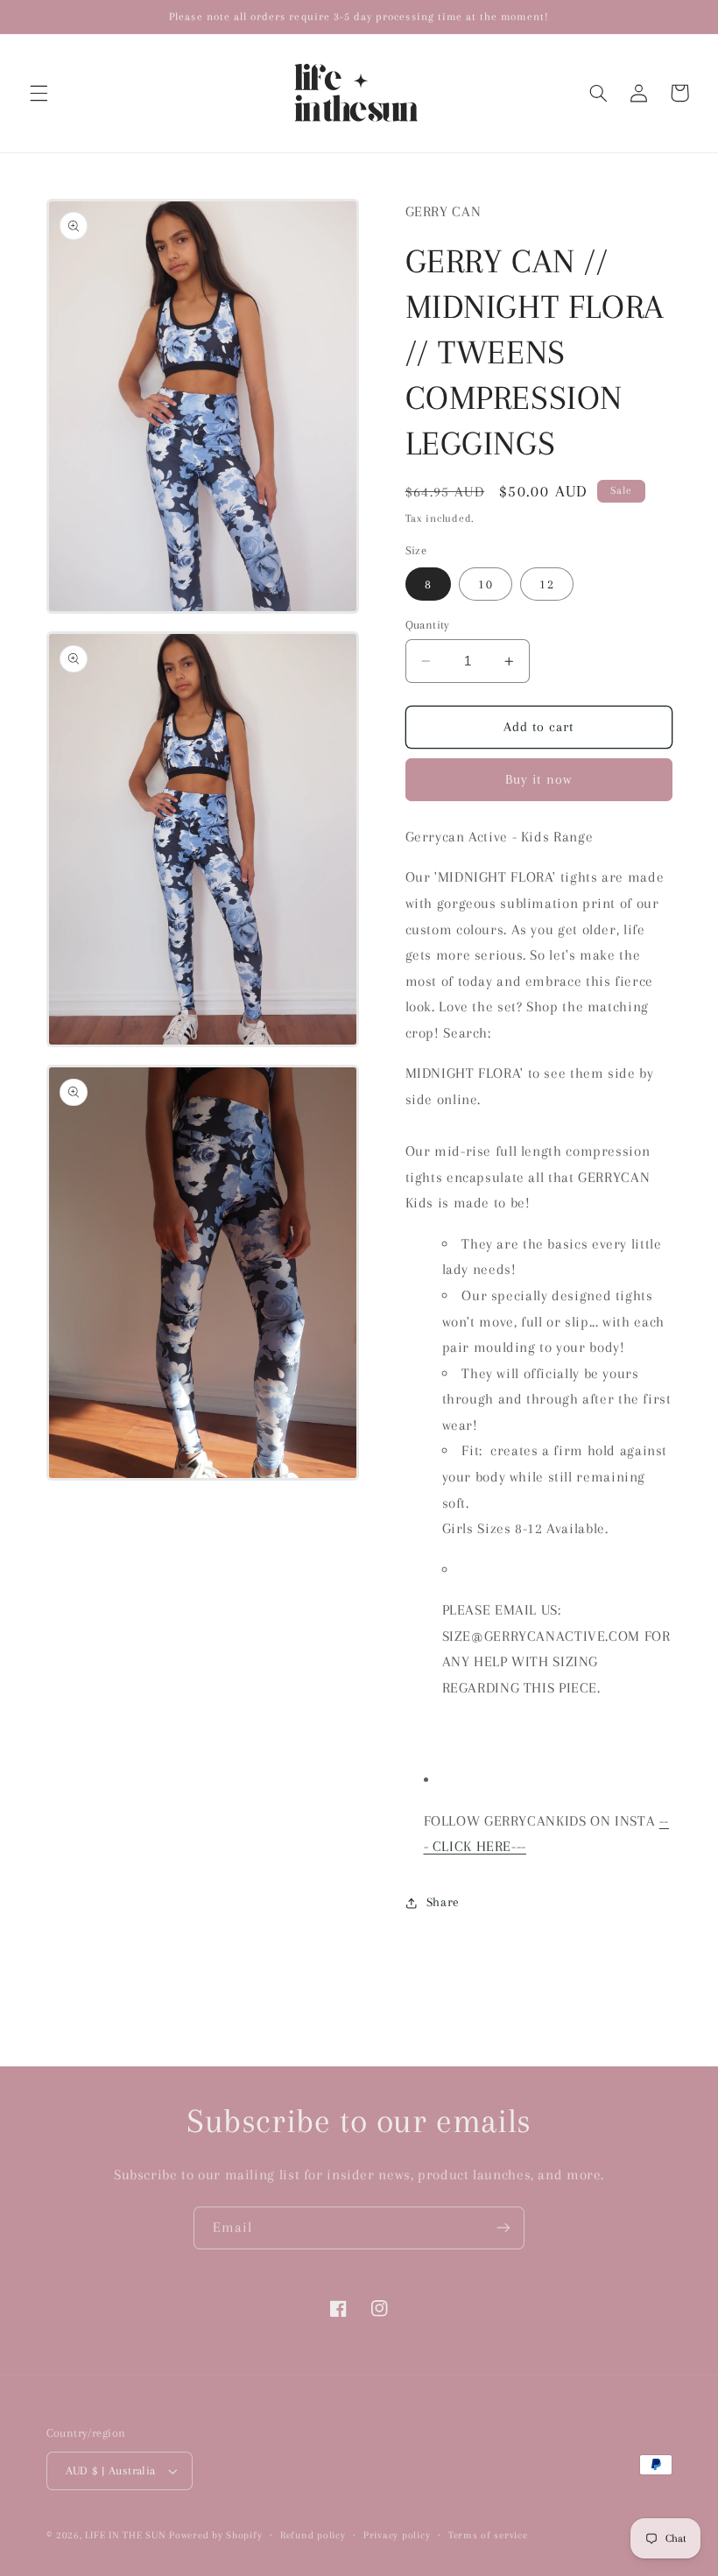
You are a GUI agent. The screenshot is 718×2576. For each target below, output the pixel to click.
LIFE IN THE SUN (127, 2535)
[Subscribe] (503, 2228)
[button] (39, 93)
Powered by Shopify (215, 2535)
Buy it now (538, 779)
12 (546, 584)
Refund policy (313, 2535)
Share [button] (443, 1902)
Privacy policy (397, 2535)
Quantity (428, 625)
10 (485, 584)
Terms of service (488, 2535)
